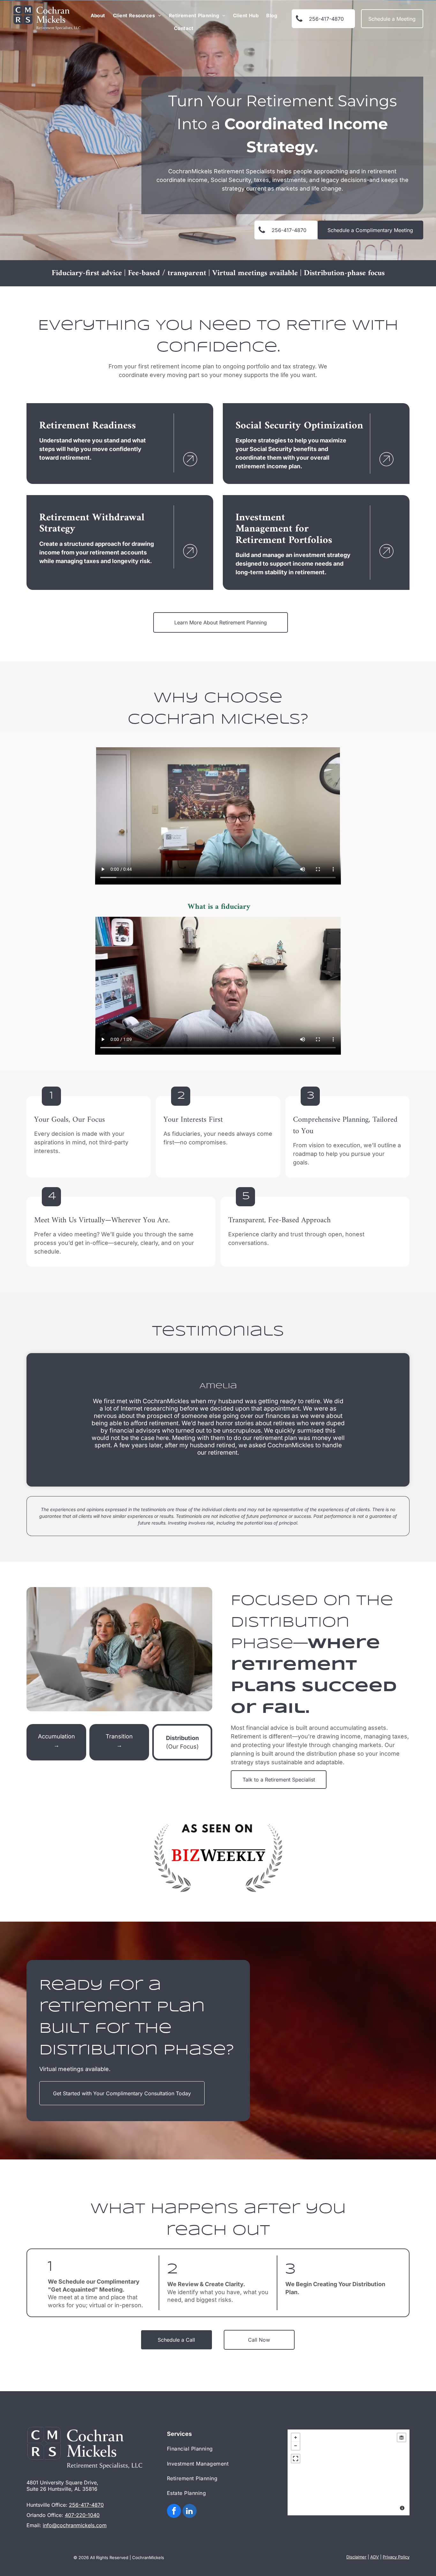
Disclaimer (356, 2557)
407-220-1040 (82, 2515)
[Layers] (402, 2437)
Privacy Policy (396, 2557)
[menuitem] (98, 16)
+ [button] (296, 2437)
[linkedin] (190, 2512)
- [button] (296, 2446)
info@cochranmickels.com (75, 2525)
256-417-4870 (86, 2505)
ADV (375, 2557)
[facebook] (174, 2512)
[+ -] (349, 2472)
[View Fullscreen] (296, 2459)
